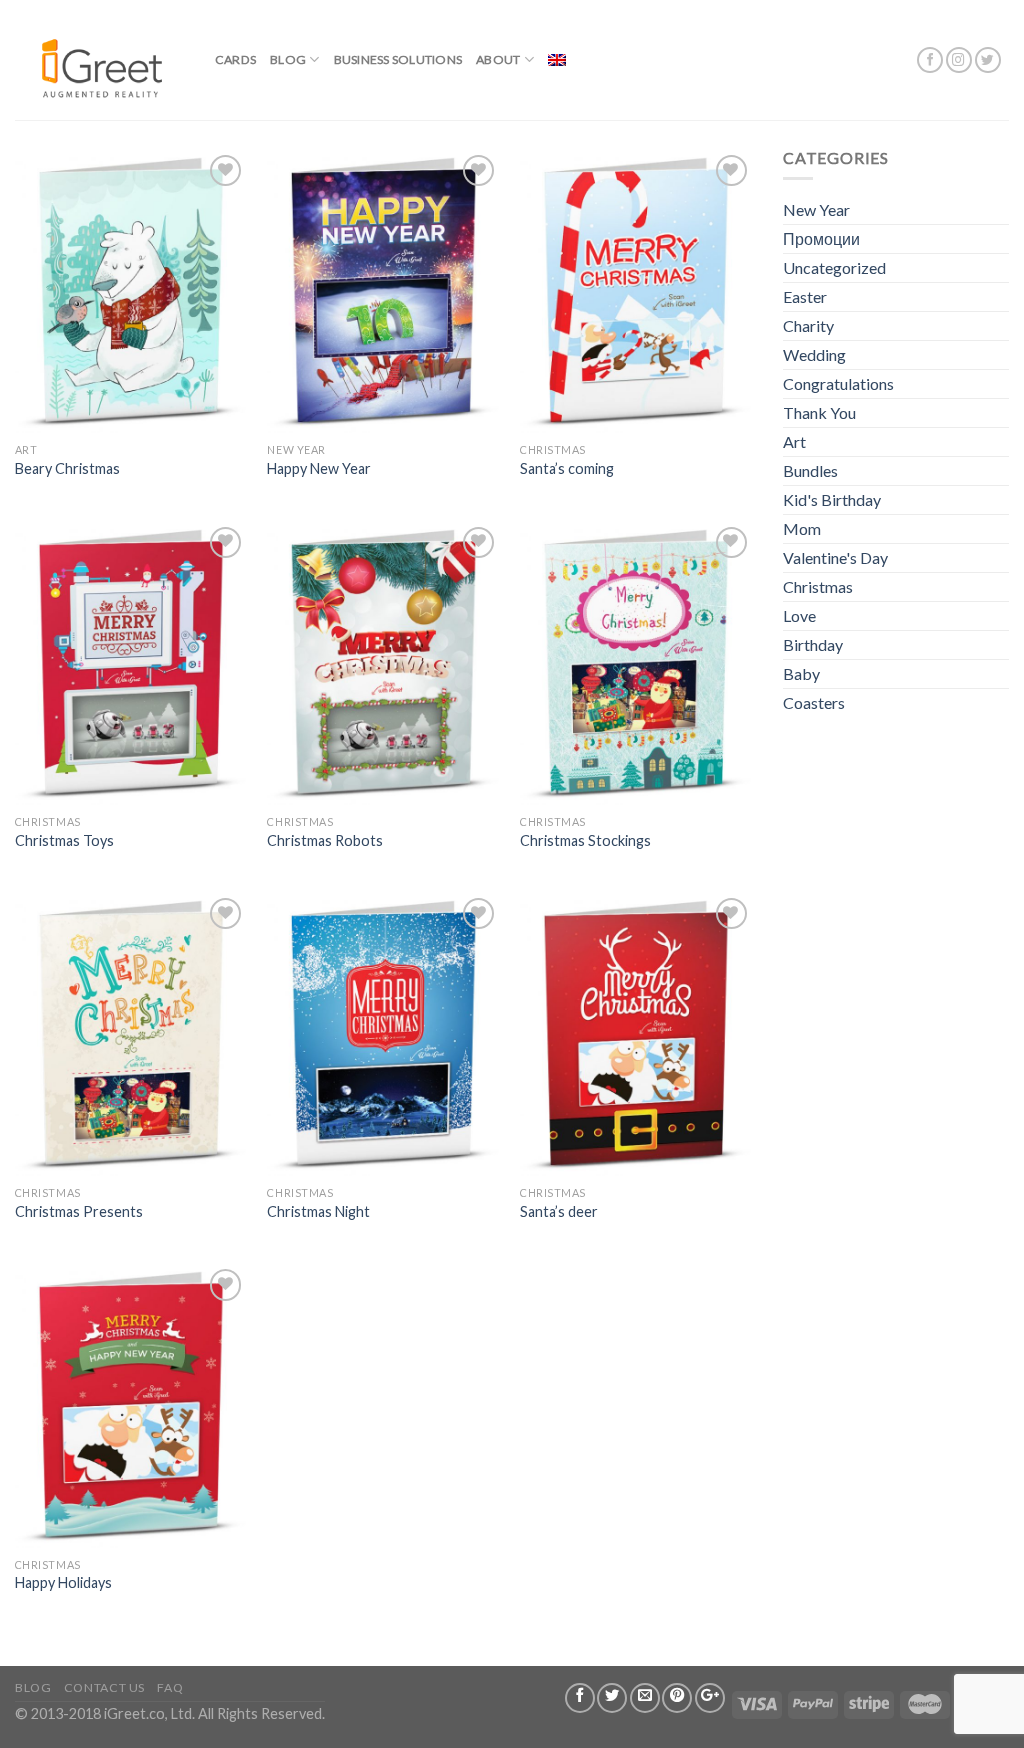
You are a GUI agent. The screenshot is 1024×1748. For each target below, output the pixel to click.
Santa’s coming (567, 468)
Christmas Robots (325, 840)
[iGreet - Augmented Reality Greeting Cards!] (100, 59)
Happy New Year (319, 468)
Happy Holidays (63, 1582)
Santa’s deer (559, 1211)
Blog (288, 59)
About (498, 59)
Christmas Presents (79, 1211)
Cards (235, 59)
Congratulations (838, 383)
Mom (802, 528)
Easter (805, 296)
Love (799, 615)
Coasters (814, 702)
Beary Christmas (67, 468)
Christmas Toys (64, 840)
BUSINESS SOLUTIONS (398, 59)
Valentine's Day (835, 557)
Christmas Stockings (585, 840)
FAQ (170, 1687)
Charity (808, 325)
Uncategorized (834, 267)
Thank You (819, 412)
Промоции (821, 238)
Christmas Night (318, 1211)
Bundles (810, 470)
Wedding (814, 354)
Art (794, 441)
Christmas (818, 586)
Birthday (813, 644)
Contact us (104, 1687)
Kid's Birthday (832, 499)
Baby (801, 673)
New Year (816, 209)
